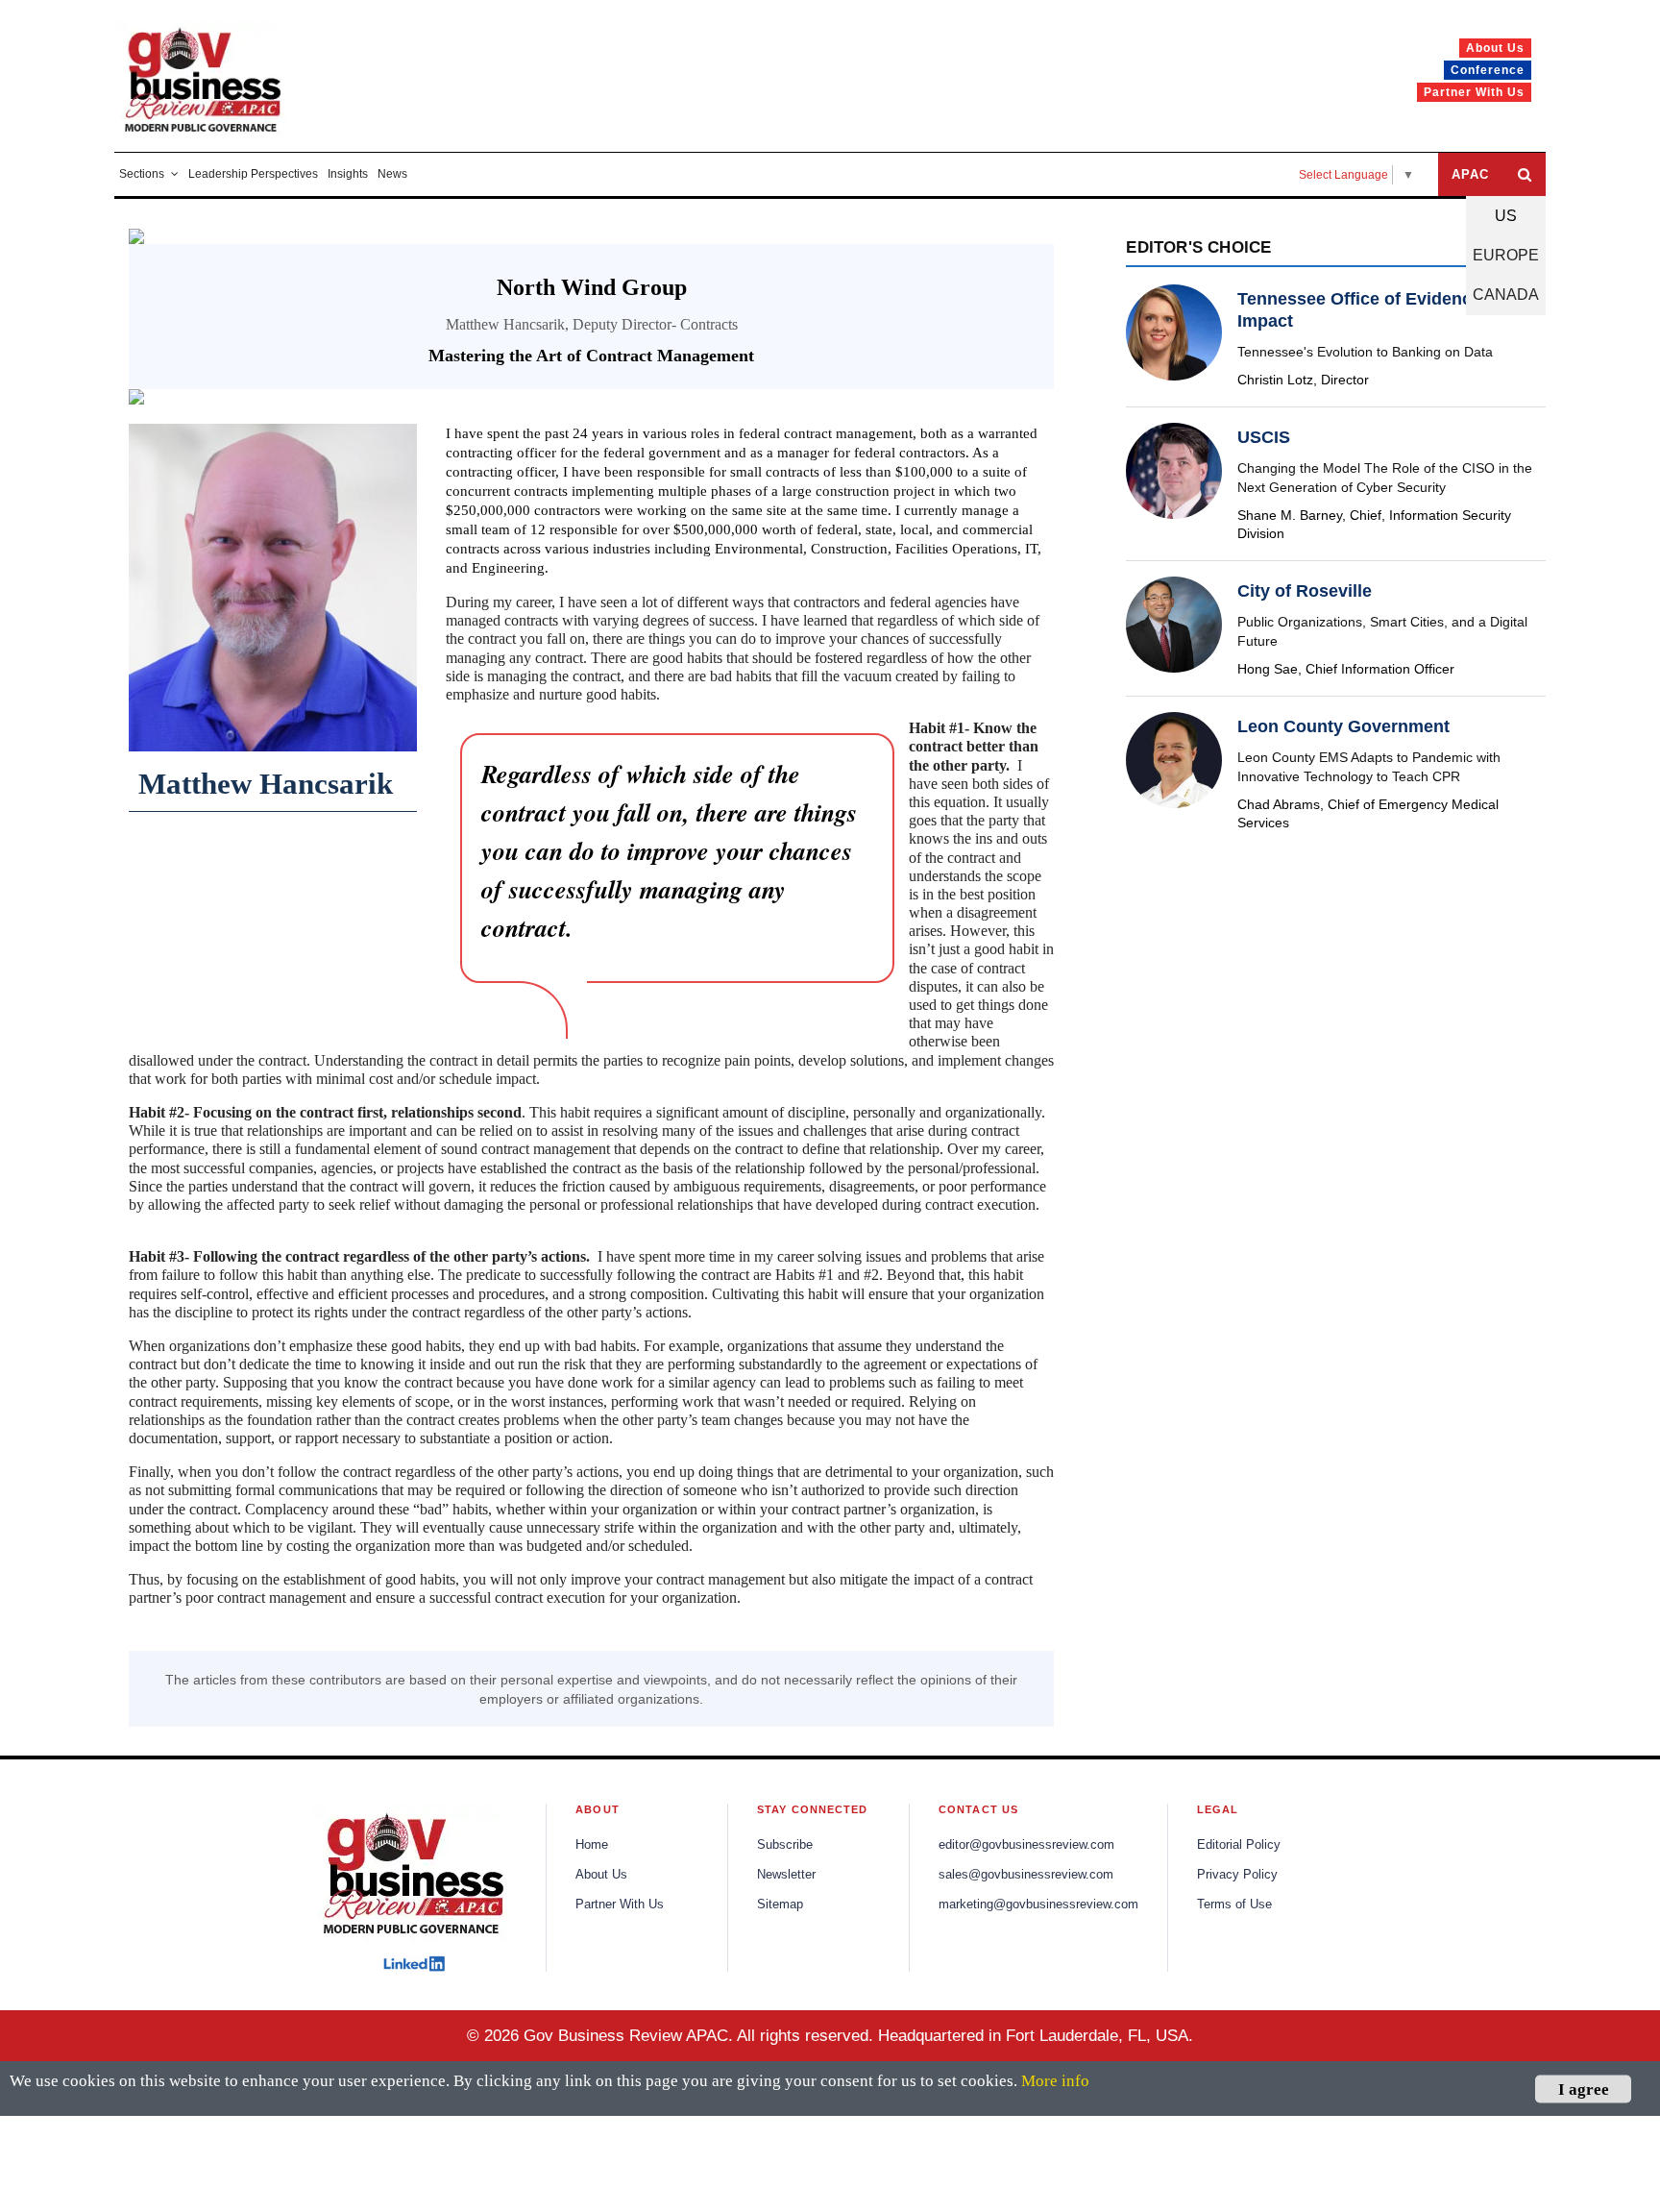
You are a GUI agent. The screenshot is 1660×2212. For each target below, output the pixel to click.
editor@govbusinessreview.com (1026, 1845)
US (1506, 216)
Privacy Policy (1237, 1875)
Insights (348, 174)
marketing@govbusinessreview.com (1038, 1905)
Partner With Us (620, 1905)
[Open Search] (1524, 174)
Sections (142, 174)
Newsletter (786, 1875)
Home (592, 1845)
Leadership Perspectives (253, 174)
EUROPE (1506, 255)
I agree (1584, 2089)
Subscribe (785, 1845)
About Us (601, 1875)
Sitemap (780, 1905)
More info (1055, 2081)
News (392, 174)
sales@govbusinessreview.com (1026, 1875)
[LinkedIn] (414, 1964)
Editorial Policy (1239, 1845)
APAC (1470, 174)
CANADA (1506, 295)
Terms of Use (1234, 1905)
